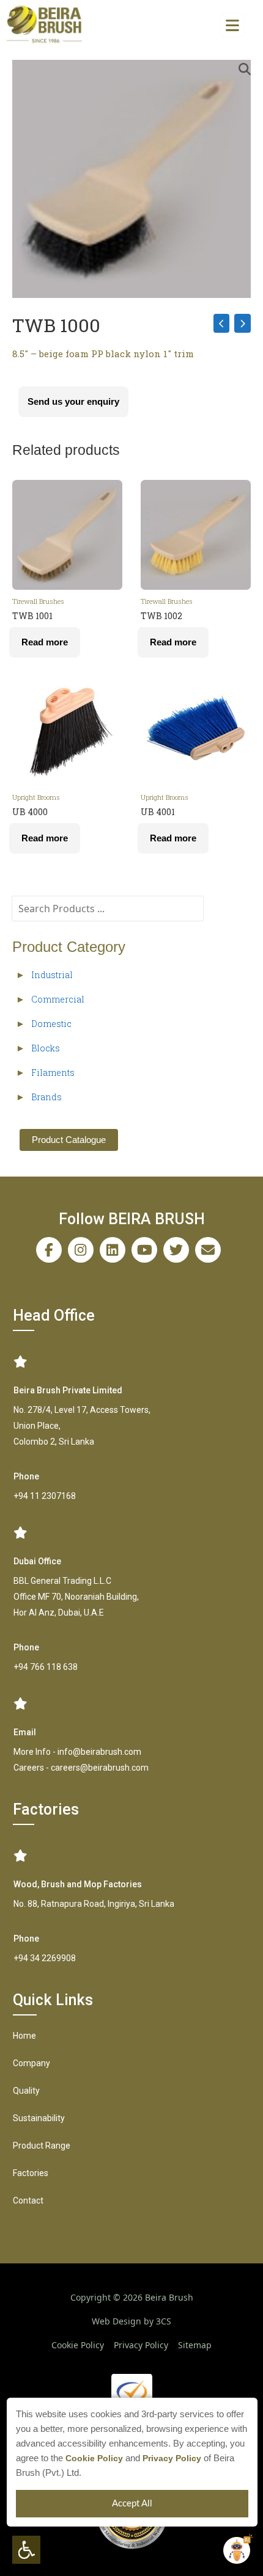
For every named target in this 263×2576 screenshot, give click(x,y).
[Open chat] (237, 2550)
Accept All (132, 2504)
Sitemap (195, 2345)
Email (25, 1732)
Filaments (53, 1072)
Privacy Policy (172, 2458)
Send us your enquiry (73, 401)
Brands (46, 1097)
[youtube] (144, 1250)
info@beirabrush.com (99, 1752)
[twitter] (176, 1250)
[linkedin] (113, 1250)
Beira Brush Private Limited (68, 1390)
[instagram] (81, 1250)
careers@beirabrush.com (100, 1768)
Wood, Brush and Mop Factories (78, 1884)
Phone (26, 1476)
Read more (45, 642)
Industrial (52, 975)
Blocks (46, 1048)
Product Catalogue (69, 1140)
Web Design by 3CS (131, 2321)
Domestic (51, 1024)
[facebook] (49, 1250)
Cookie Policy (94, 2458)
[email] (208, 1250)
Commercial (58, 999)
